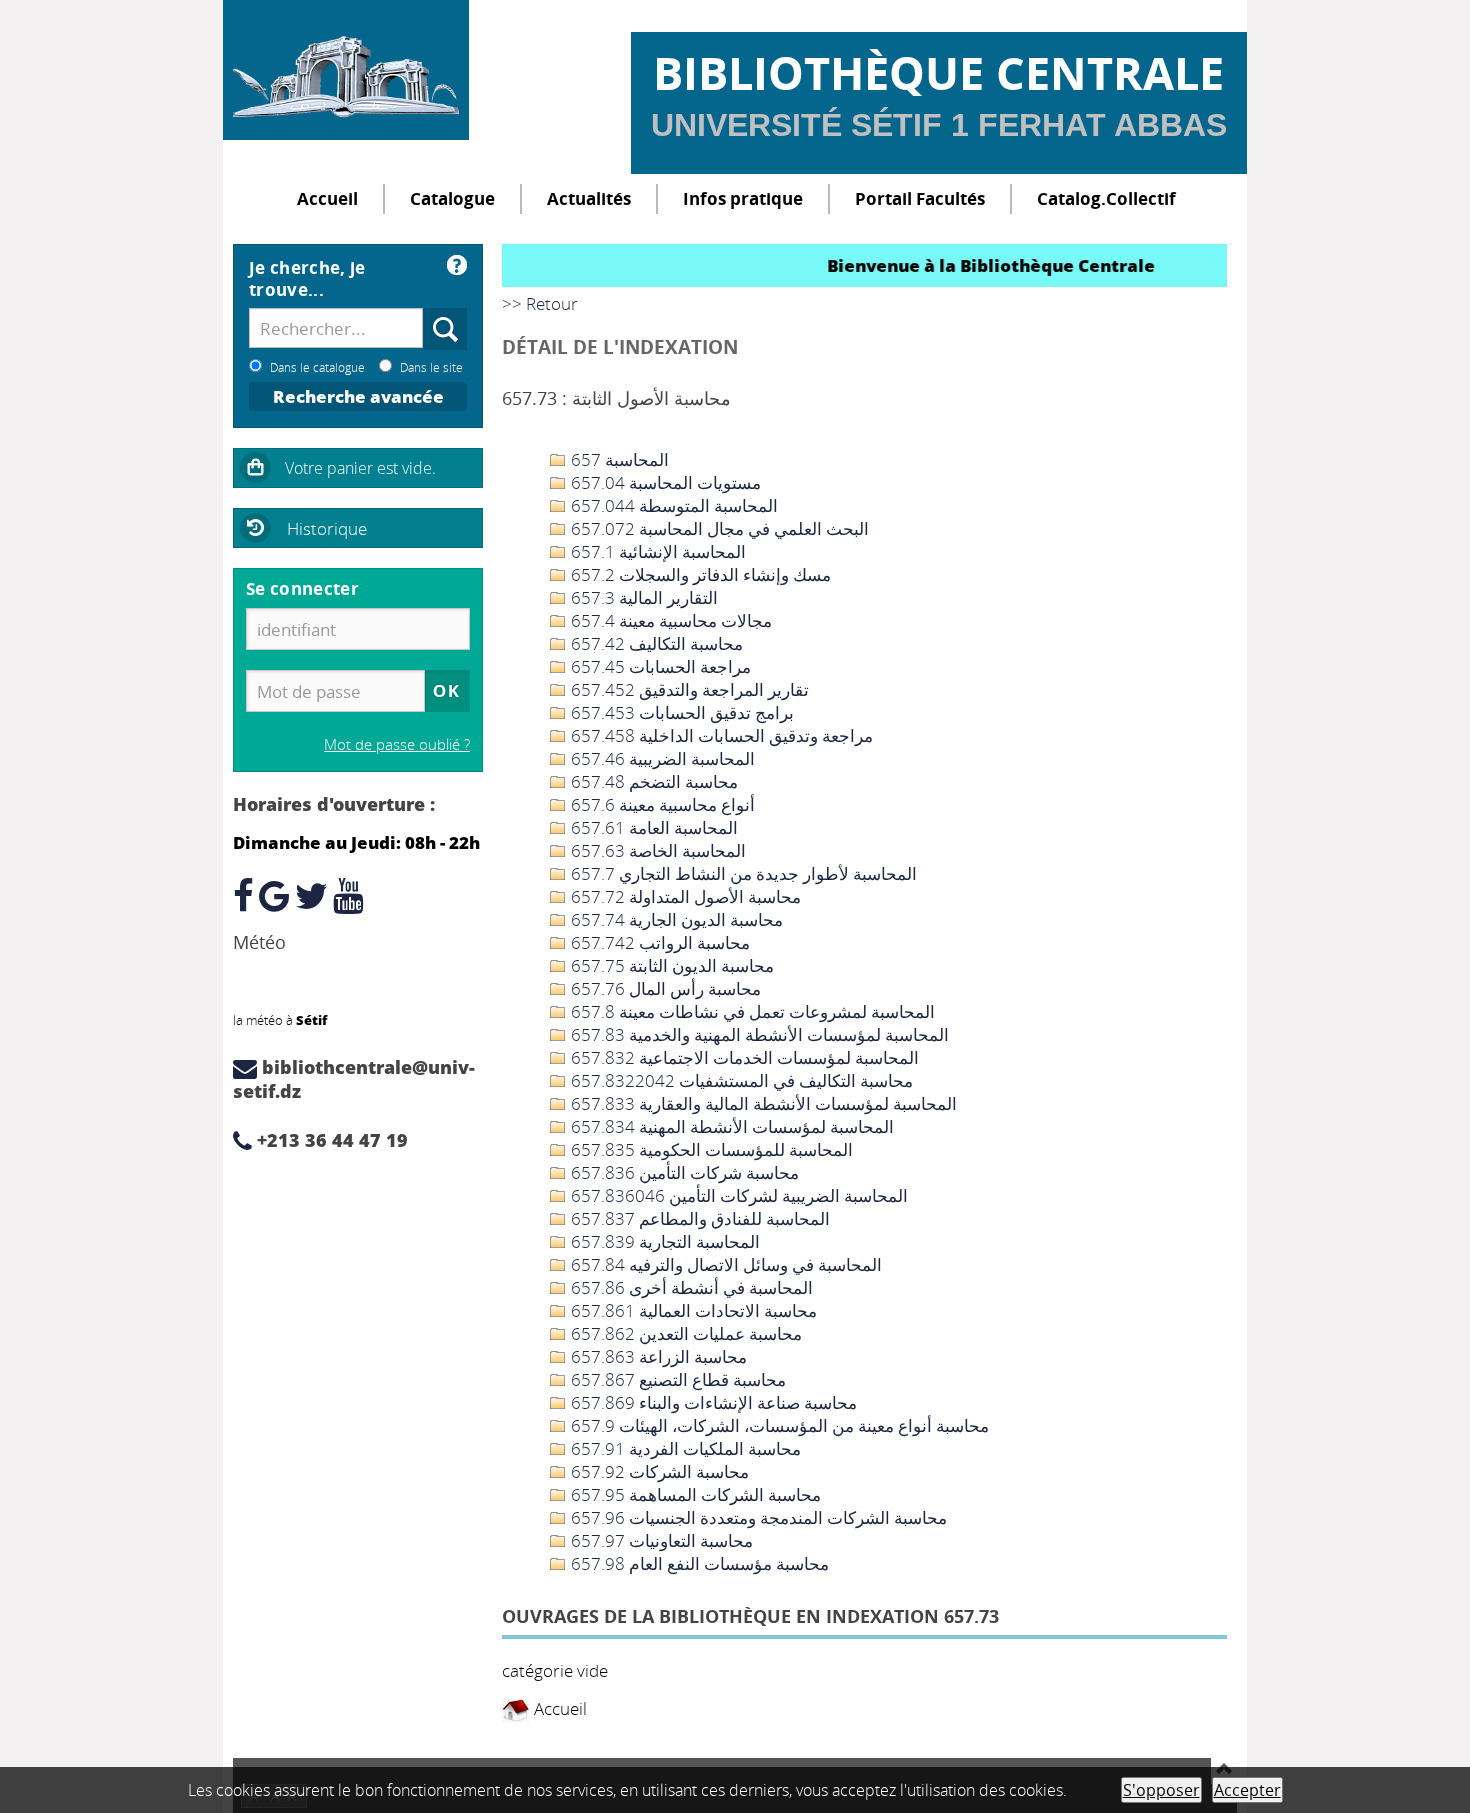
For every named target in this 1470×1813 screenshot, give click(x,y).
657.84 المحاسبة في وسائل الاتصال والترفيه (724, 1264)
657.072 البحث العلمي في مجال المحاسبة (718, 528)
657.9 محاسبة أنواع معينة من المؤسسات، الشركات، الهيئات (778, 1425)
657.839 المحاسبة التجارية (663, 1241)
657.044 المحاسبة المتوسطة (672, 505)
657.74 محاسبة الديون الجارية (675, 919)
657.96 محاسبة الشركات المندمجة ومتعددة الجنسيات (757, 1517)
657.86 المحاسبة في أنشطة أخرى (690, 1287)
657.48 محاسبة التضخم (652, 781)
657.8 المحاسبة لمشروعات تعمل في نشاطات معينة (751, 1011)
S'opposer (1161, 1790)
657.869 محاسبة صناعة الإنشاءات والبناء (712, 1402)
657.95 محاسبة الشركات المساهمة (694, 1494)
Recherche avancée (358, 396)
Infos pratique (743, 198)
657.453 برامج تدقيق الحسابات (680, 712)
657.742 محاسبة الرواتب (658, 942)
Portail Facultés (920, 198)
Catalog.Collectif (1106, 198)
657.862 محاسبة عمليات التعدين (684, 1333)
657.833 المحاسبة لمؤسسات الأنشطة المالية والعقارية (762, 1103)
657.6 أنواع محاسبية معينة (661, 804)
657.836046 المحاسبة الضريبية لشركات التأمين (737, 1195)
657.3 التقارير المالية (642, 597)
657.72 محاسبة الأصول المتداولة (684, 896)
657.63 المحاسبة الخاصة (656, 850)
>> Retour (540, 303)
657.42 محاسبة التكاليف (655, 643)
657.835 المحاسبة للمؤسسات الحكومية (710, 1149)
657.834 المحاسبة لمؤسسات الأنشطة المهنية (730, 1126)
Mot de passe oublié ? (397, 744)
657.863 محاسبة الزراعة (657, 1356)
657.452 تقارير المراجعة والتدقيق (688, 689)
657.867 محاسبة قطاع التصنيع (676, 1379)
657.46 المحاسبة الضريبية (661, 758)
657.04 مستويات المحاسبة (664, 482)
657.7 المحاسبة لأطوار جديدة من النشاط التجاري (742, 873)
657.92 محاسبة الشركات (658, 1471)
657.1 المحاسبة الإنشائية (656, 551)
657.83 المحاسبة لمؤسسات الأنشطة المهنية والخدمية (758, 1034)
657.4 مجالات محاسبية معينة (669, 620)
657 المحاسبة (618, 459)
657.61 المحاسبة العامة (652, 827)
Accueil (327, 198)
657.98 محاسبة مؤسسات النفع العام (698, 1563)
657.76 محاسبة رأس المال (664, 988)
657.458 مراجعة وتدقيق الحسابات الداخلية (720, 735)
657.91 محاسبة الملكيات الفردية (684, 1448)
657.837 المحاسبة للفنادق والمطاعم (698, 1218)
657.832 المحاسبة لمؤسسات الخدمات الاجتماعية (743, 1057)
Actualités (589, 198)
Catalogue (452, 198)
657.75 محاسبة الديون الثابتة (670, 965)
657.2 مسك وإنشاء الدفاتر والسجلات (699, 574)
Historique (327, 528)
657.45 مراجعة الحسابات (659, 666)
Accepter (1247, 1790)
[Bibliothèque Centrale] (346, 70)
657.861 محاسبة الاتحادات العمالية (692, 1310)
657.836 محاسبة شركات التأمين (683, 1172)
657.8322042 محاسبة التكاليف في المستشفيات (740, 1080)
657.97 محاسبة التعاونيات (660, 1540)
